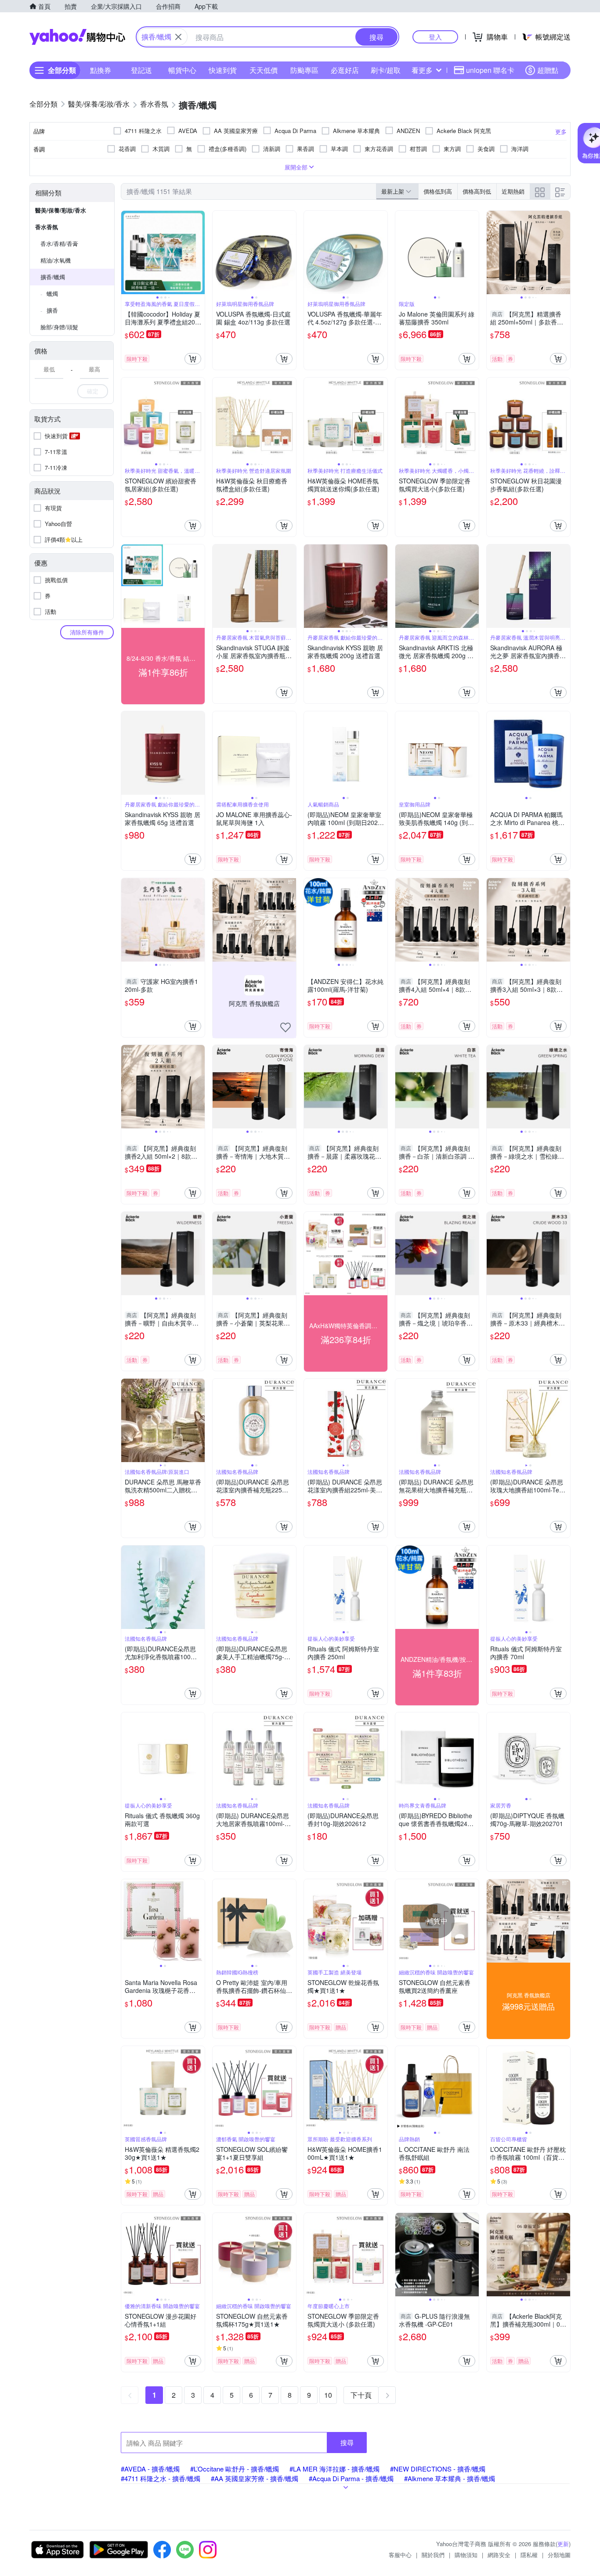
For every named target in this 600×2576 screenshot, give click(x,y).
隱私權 (529, 2555)
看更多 (422, 70)
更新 (563, 2544)
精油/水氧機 (56, 260)
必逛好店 (345, 70)
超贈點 (548, 70)
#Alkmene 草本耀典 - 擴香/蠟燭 (450, 2478)
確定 (93, 391)
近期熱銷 (513, 191)
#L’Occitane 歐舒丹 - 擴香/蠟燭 (235, 2469)
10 (328, 2395)
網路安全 (499, 2555)
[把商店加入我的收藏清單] (286, 1027)
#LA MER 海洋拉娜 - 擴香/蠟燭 (334, 2469)
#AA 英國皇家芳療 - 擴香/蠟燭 (255, 2478)
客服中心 (400, 2555)
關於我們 (433, 2555)
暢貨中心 (182, 70)
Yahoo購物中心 (77, 37)
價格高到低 (477, 191)
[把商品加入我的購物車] (193, 359)
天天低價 (264, 70)
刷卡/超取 (386, 70)
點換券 (101, 70)
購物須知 (466, 2555)
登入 (435, 37)
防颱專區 (304, 70)
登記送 (141, 70)
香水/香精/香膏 (59, 243)
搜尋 (347, 2442)
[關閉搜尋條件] (178, 37)
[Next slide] (199, 252)
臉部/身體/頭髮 (59, 327)
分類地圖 (559, 2555)
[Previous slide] (127, 252)
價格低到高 (438, 191)
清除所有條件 (87, 632)
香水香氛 (47, 227)
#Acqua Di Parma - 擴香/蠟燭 (351, 2478)
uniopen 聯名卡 (490, 70)
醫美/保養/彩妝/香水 (61, 210)
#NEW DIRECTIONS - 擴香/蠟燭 (438, 2469)
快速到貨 (223, 70)
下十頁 (361, 2395)
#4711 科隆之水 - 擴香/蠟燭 (161, 2478)
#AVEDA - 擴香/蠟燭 (150, 2469)
